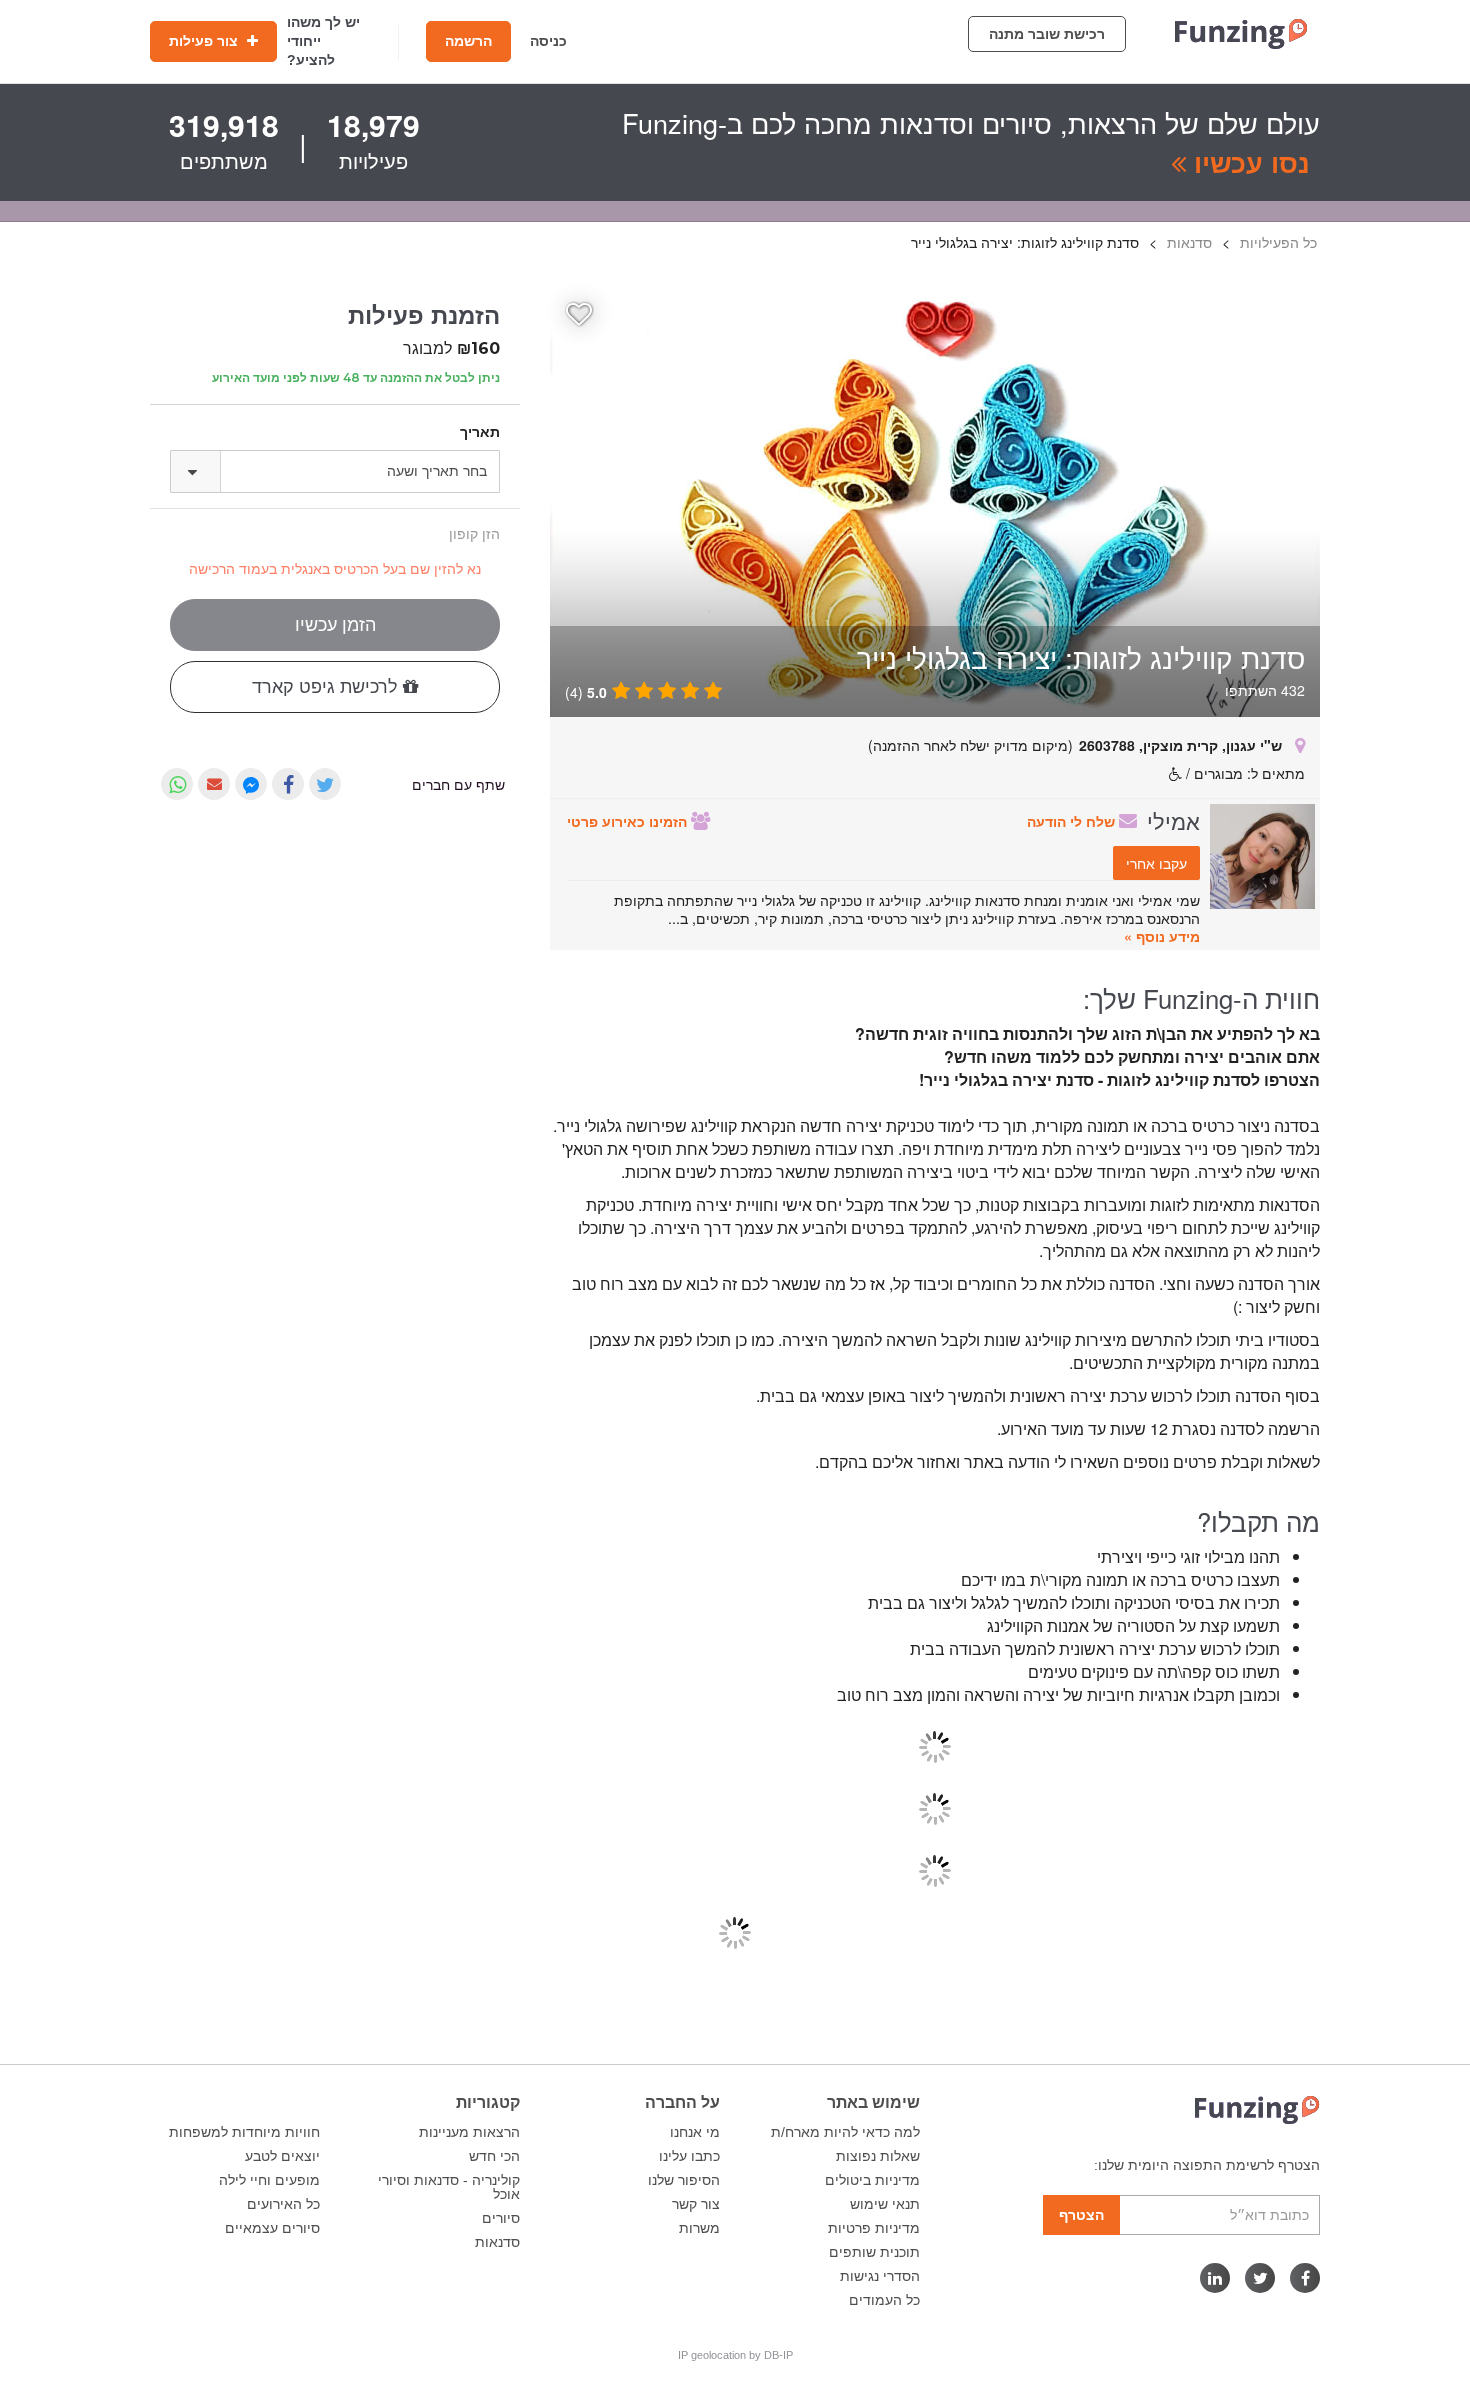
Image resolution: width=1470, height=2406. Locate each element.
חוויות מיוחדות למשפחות (244, 2132)
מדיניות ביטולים (872, 2180)
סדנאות (497, 2242)
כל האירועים (283, 2204)
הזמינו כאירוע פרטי (629, 821)
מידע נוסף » (1162, 936)
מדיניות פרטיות (874, 2228)
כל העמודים (884, 2300)
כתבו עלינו (689, 2156)
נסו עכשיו (1248, 162)
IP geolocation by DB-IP (735, 2355)
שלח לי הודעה (1073, 821)
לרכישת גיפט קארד (327, 687)
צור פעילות (205, 41)
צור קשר (696, 2204)
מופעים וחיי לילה (269, 2180)
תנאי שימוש (885, 2204)
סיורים (501, 2218)
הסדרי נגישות (880, 2276)
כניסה (548, 41)
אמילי (1173, 820)
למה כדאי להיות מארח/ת (845, 2132)
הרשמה (468, 41)
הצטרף (1081, 2215)
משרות (699, 2228)
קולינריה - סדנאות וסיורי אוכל (449, 2187)
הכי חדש (494, 2156)
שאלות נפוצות (878, 2156)
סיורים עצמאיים (272, 2228)
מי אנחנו (695, 2132)
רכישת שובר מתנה (1047, 34)
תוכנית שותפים (874, 2252)
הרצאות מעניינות (469, 2132)
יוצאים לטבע (282, 2156)
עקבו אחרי (1156, 863)
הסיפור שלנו (684, 2180)
